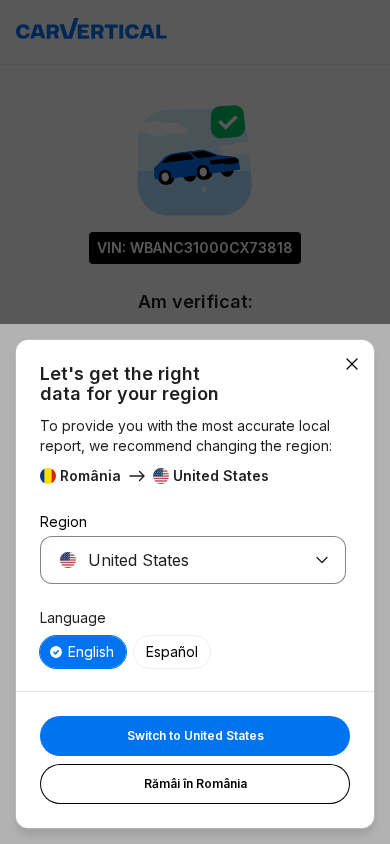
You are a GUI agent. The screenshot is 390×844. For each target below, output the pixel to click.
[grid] (193, 652)
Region (63, 521)
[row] (83, 652)
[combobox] (169, 560)
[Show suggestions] (322, 560)
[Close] (352, 364)
